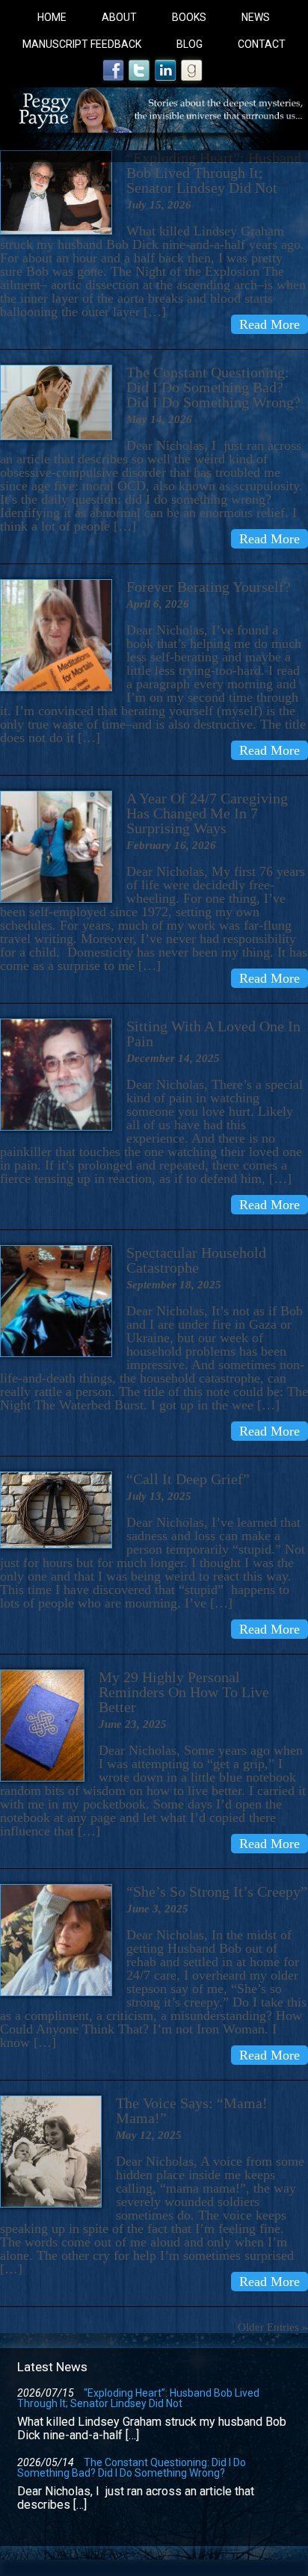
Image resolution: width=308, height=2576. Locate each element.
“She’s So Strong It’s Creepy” (217, 1891)
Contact (262, 44)
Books (189, 17)
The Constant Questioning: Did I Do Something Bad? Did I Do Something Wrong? (213, 387)
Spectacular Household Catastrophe (196, 1260)
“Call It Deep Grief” (188, 1479)
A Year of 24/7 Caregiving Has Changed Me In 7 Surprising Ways (207, 813)
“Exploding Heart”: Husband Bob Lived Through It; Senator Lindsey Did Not (214, 173)
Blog (190, 44)
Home (52, 17)
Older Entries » (273, 2327)
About (119, 17)
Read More (269, 324)
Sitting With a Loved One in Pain (213, 1034)
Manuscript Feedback (82, 44)
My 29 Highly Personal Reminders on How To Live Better (184, 1692)
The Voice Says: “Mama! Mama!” (192, 2110)
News (256, 17)
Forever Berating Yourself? (209, 587)
